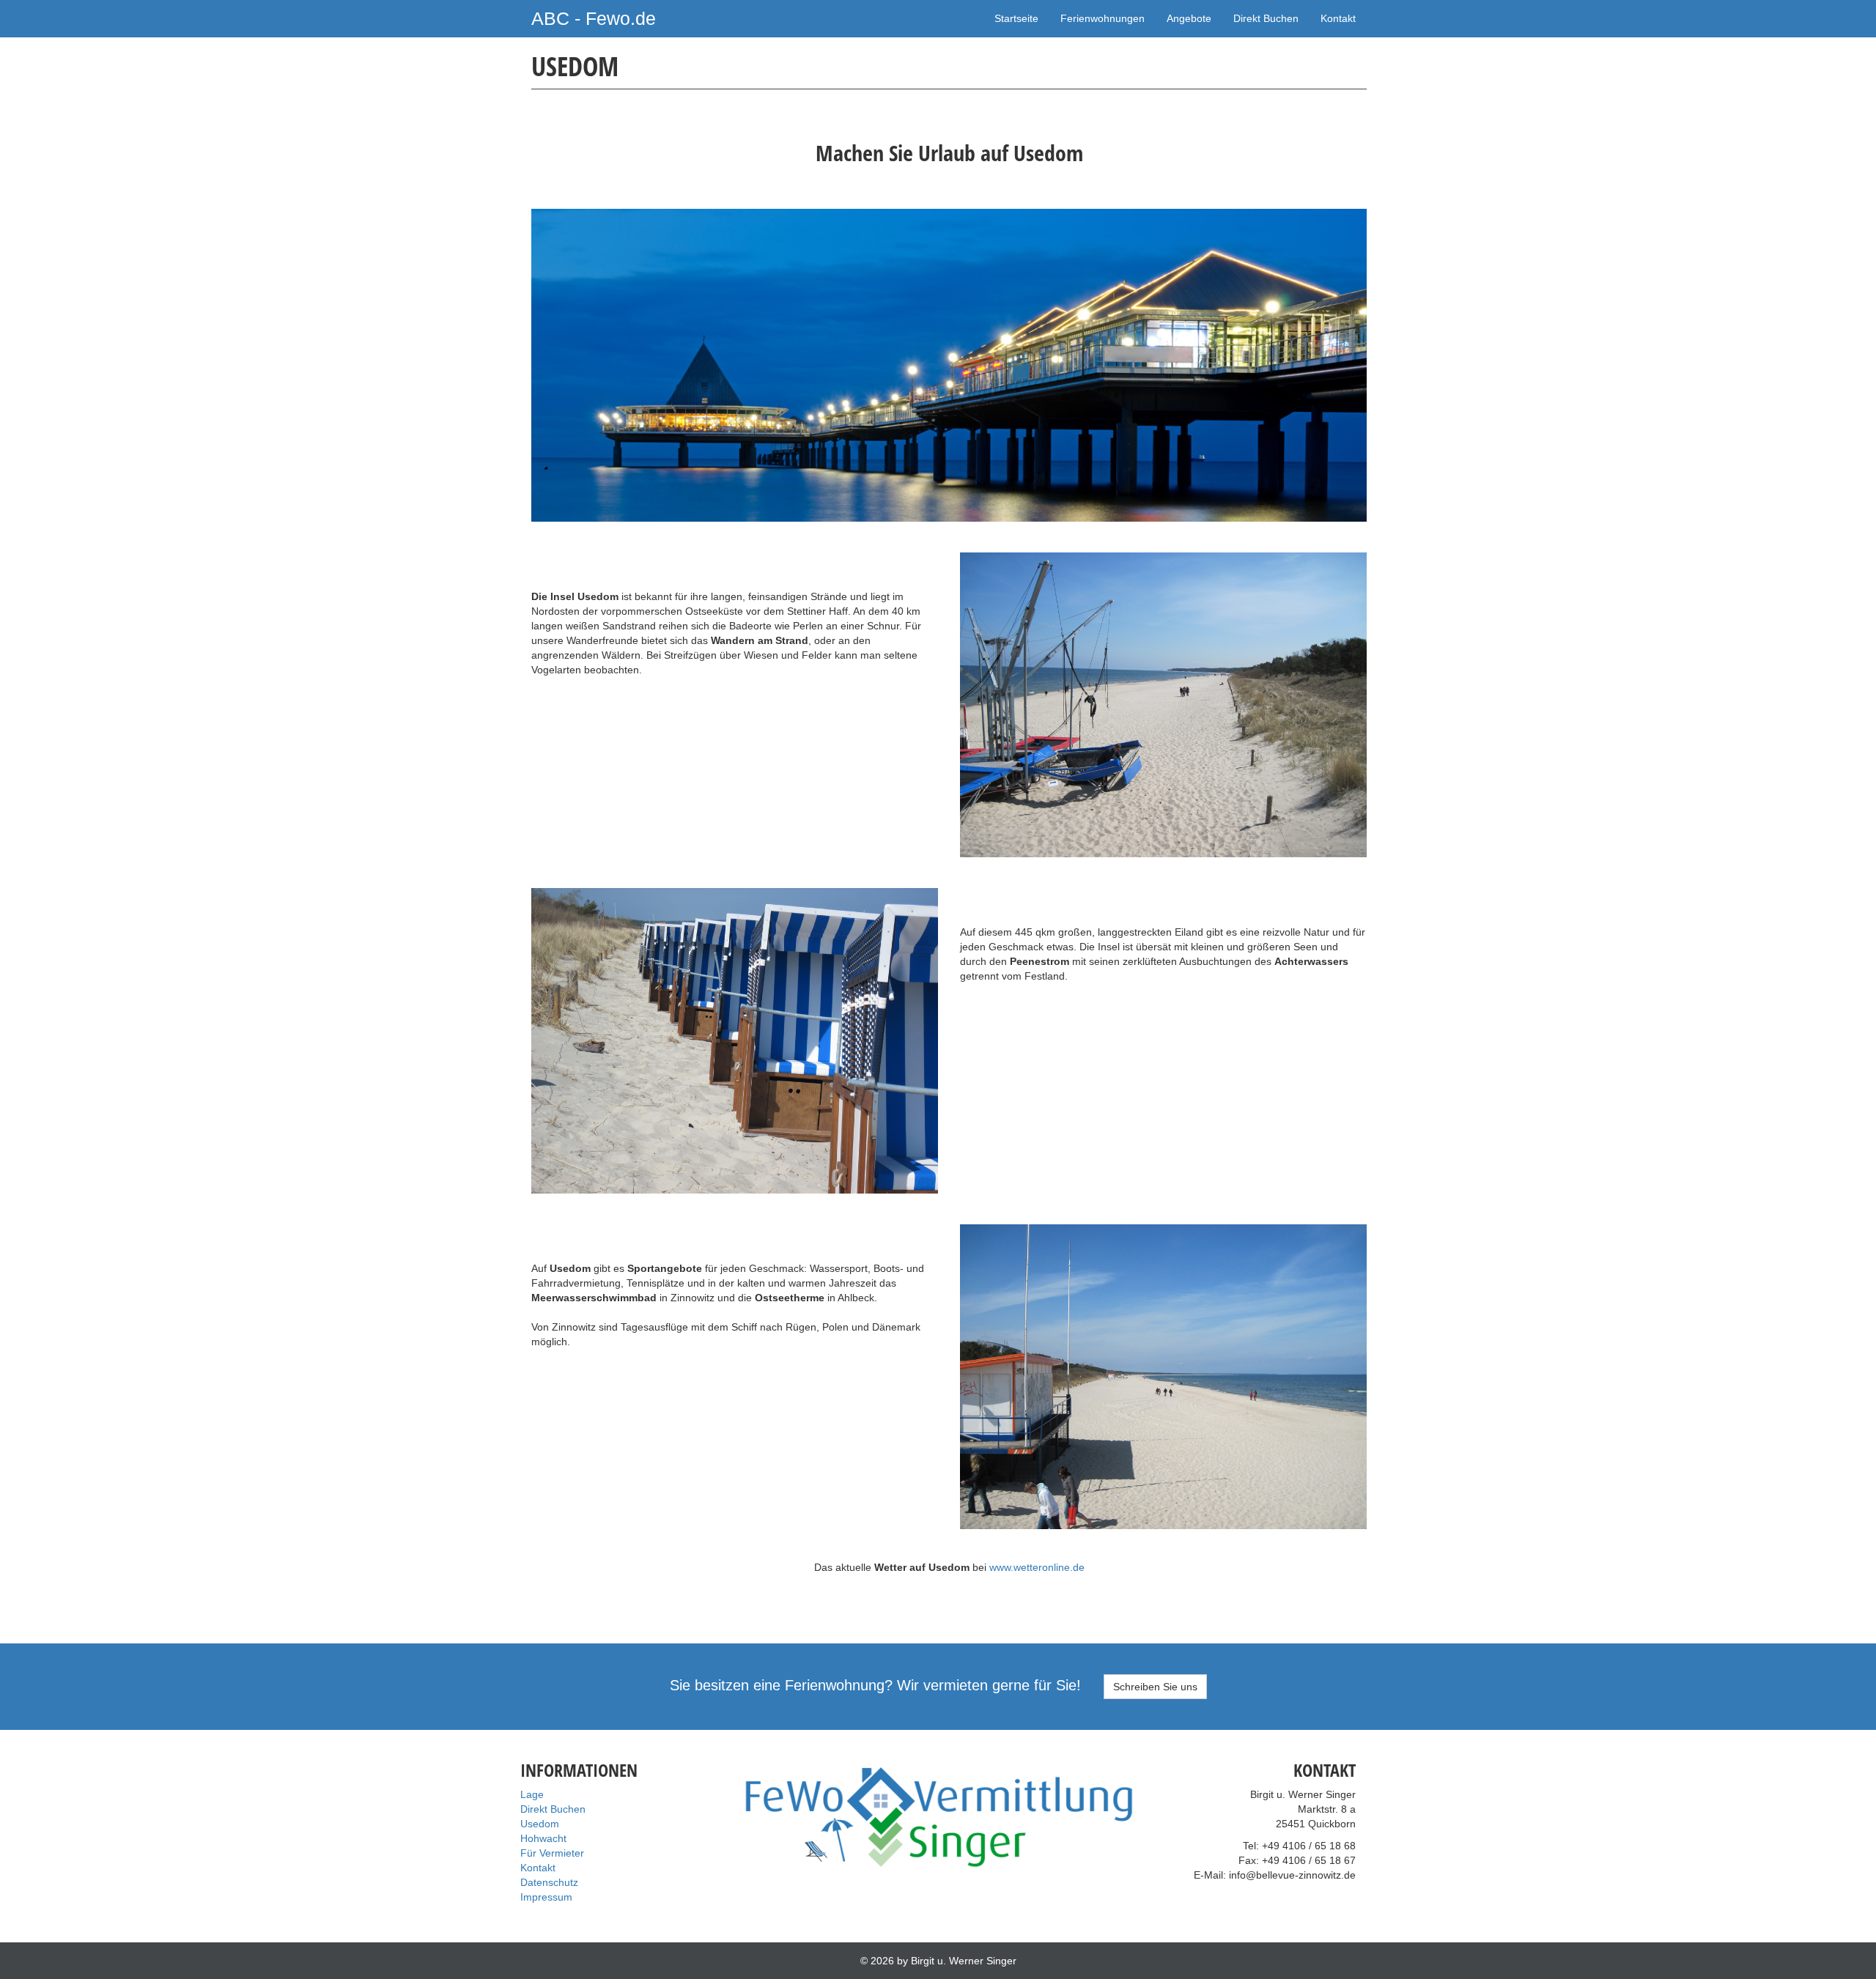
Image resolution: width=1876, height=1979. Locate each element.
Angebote (1189, 18)
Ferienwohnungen (1103, 18)
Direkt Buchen (1266, 18)
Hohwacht (543, 1838)
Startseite (1016, 18)
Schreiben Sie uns (1155, 1687)
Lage (532, 1794)
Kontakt (1338, 18)
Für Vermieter (552, 1853)
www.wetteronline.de (1037, 1567)
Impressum (546, 1897)
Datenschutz (549, 1882)
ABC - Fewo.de (594, 18)
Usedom (540, 1824)
